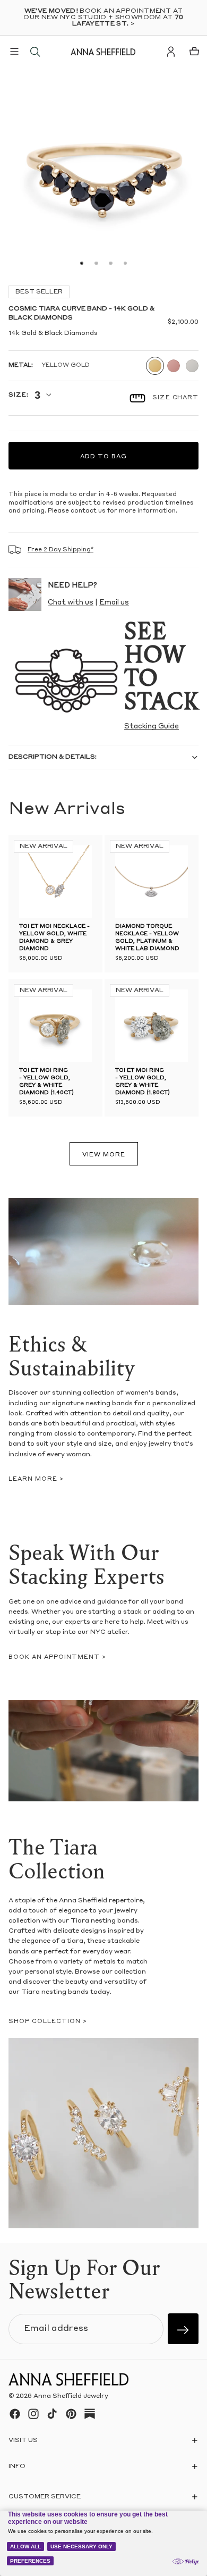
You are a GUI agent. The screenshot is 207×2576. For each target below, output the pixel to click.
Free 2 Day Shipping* (61, 550)
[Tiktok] (52, 2414)
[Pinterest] (71, 2414)
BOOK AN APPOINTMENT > (57, 1658)
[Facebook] (15, 2414)
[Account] (171, 52)
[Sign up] (183, 2329)
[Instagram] (33, 2414)
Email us (114, 603)
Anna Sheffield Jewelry (71, 2397)
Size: (18, 395)
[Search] (35, 52)
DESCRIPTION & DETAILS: (53, 757)
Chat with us (71, 603)
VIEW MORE (104, 1155)
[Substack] (90, 2414)
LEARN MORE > (36, 1479)
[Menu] (14, 52)
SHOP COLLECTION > (48, 2022)
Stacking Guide (152, 727)
